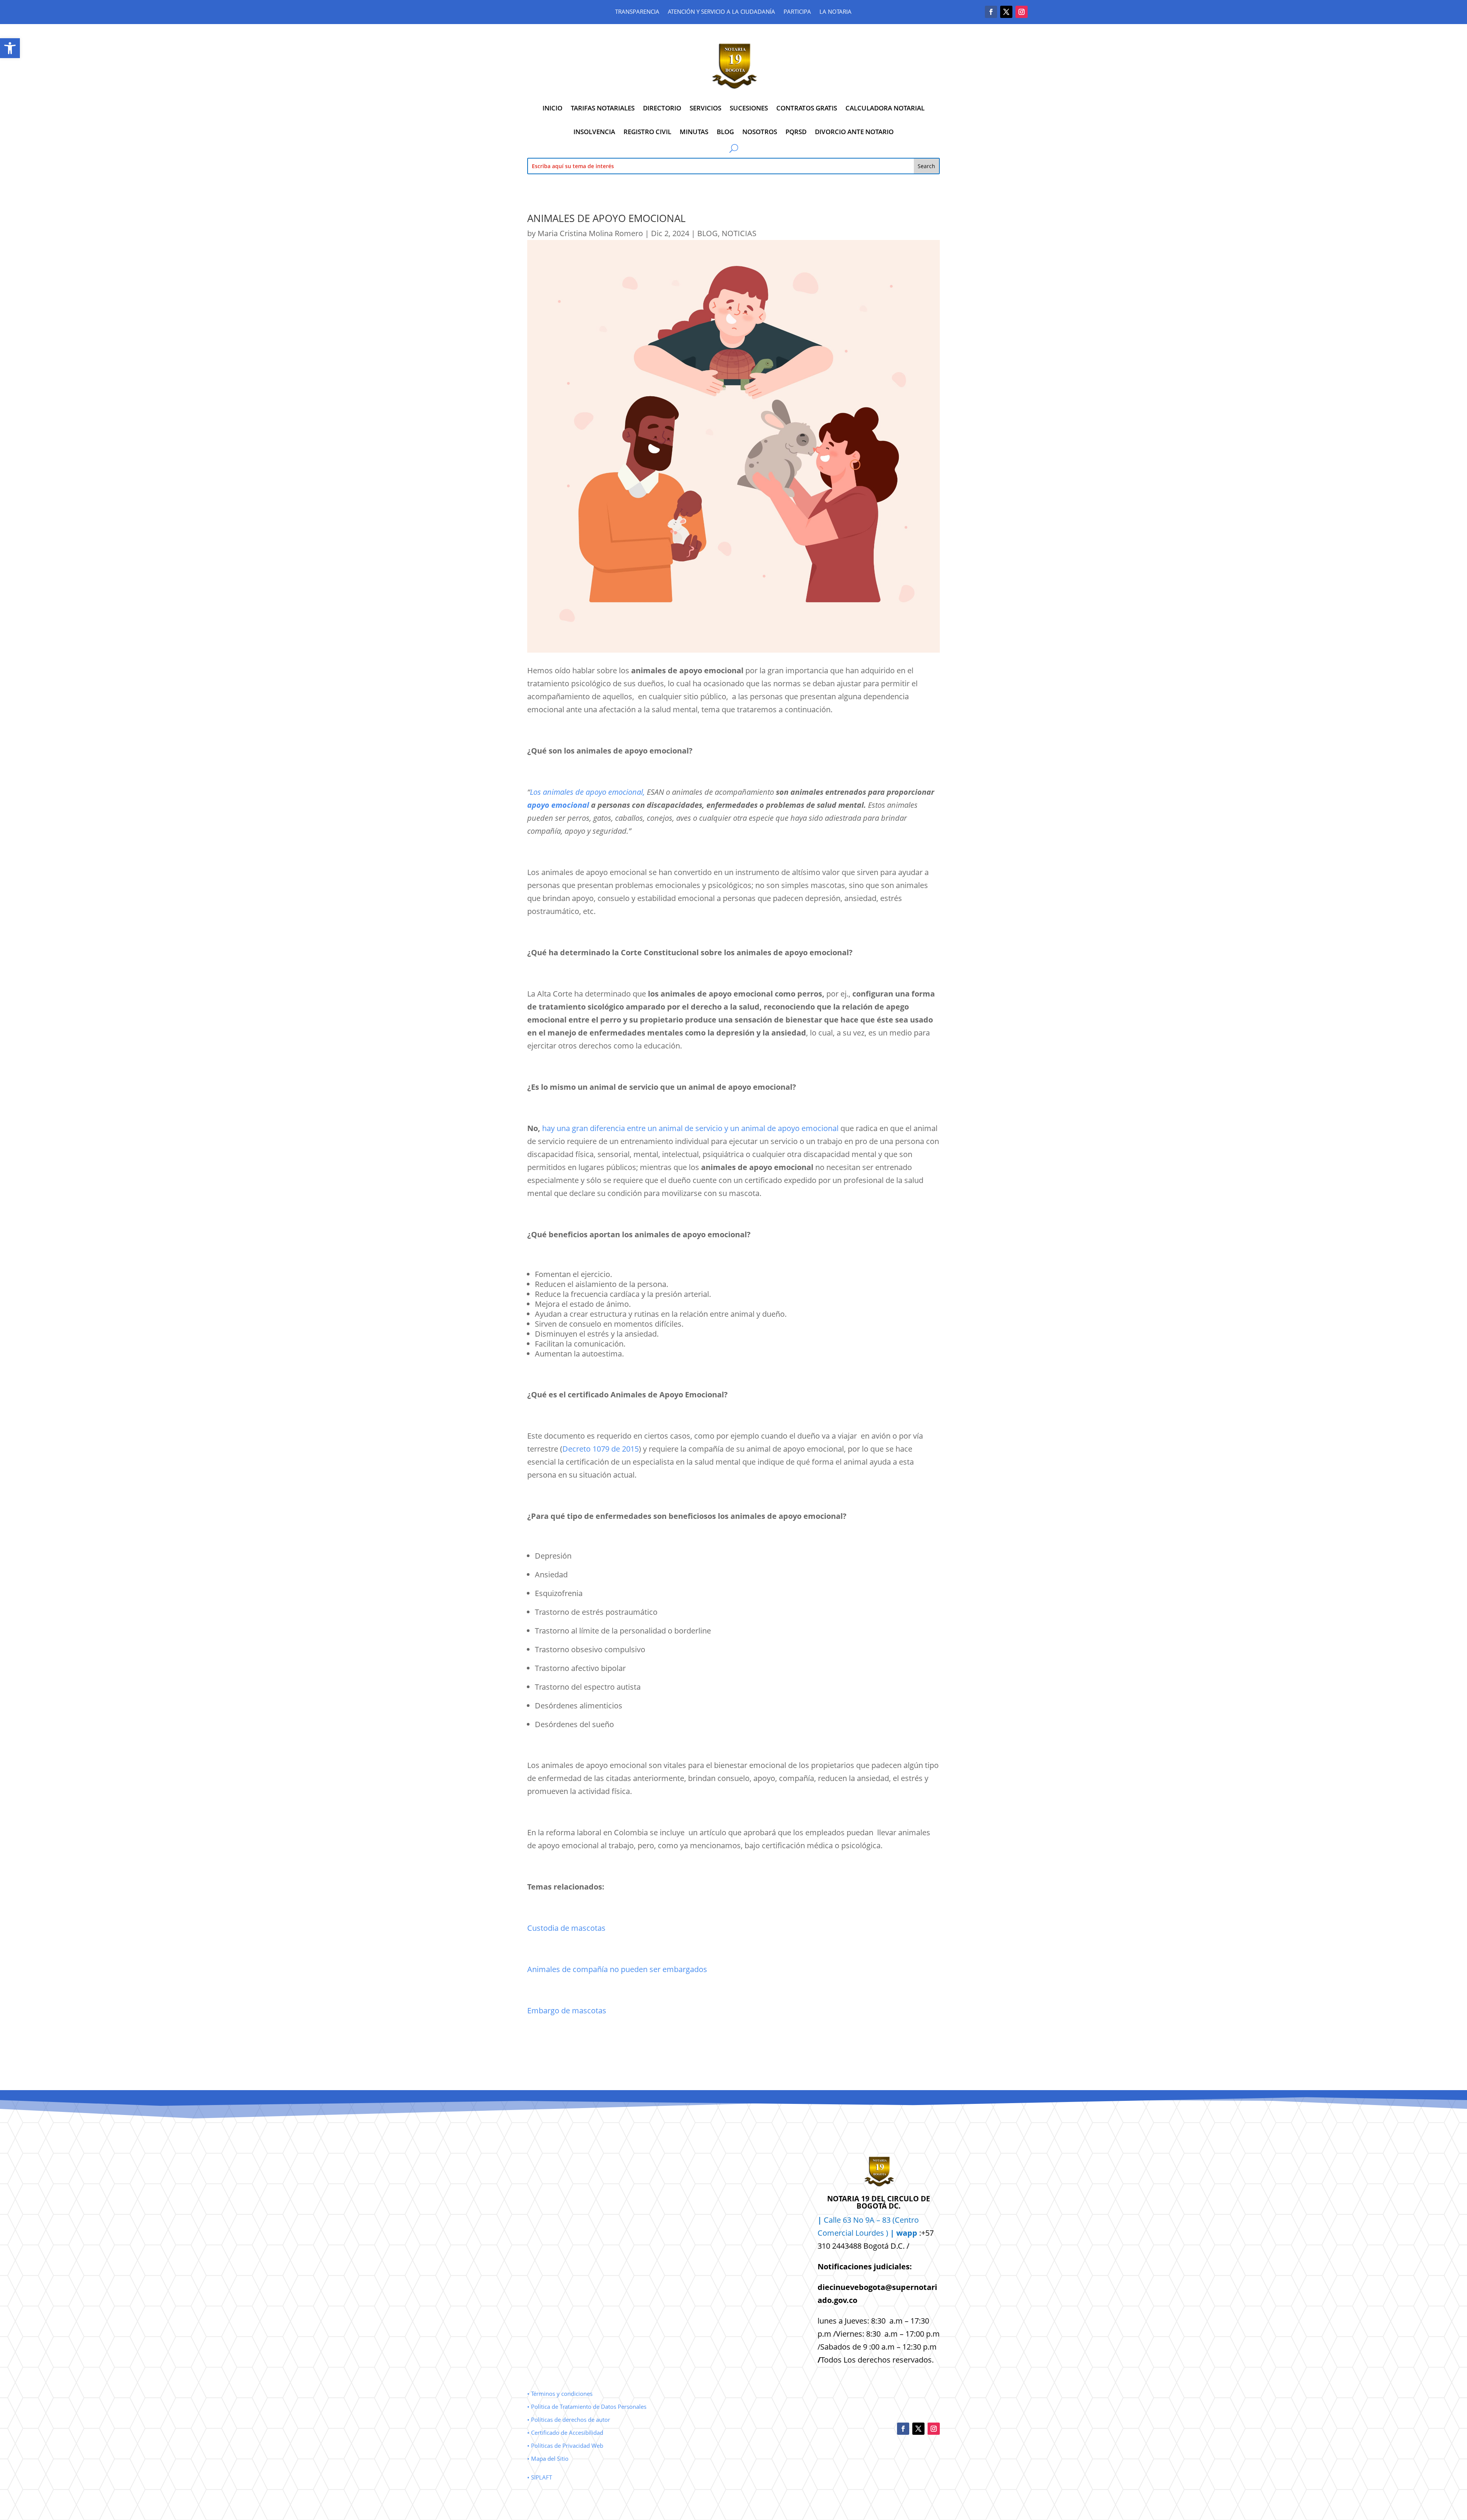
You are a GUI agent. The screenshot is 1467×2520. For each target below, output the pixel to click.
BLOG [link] (725, 132)
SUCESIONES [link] (749, 108)
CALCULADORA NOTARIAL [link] (885, 108)
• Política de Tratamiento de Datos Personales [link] (587, 2407)
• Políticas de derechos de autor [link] (569, 2420)
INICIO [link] (552, 108)
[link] (10, 48)
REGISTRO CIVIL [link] (647, 132)
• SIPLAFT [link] (540, 2477)
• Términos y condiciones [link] (560, 2394)
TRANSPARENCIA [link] (637, 12)
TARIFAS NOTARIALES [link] (603, 108)
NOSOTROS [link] (760, 132)
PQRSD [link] (796, 132)
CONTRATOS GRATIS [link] (807, 108)
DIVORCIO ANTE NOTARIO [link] (854, 132)
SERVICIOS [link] (705, 108)
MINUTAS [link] (694, 132)
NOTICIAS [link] (739, 233)
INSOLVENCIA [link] (594, 132)
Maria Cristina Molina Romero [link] (590, 233)
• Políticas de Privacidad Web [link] (565, 2445)
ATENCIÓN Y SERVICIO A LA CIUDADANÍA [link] (721, 12)
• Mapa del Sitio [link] (549, 2458)
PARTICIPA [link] (797, 12)
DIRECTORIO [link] (662, 108)
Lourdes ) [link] (886, 2233)
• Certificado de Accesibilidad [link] (565, 2432)
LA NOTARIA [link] (836, 12)
